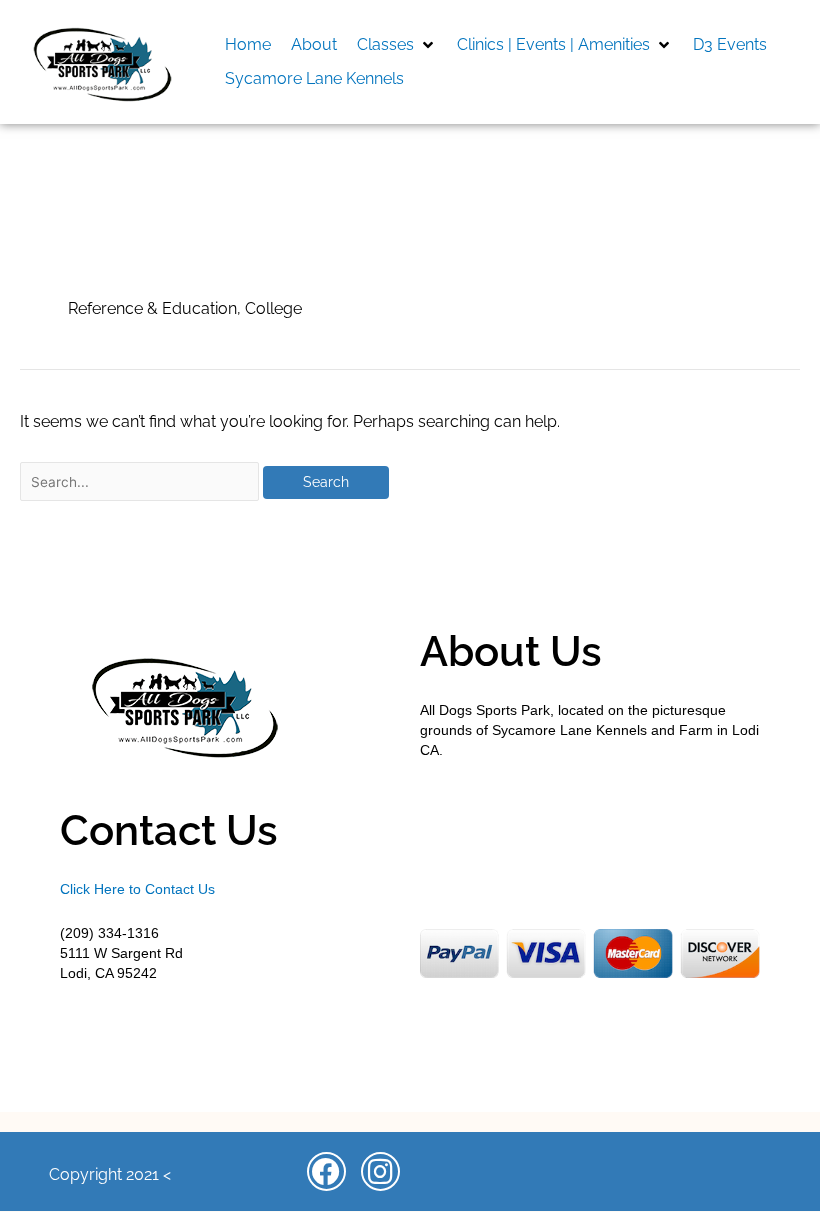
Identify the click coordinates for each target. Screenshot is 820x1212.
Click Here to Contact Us (137, 889)
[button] (397, 45)
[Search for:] (141, 481)
